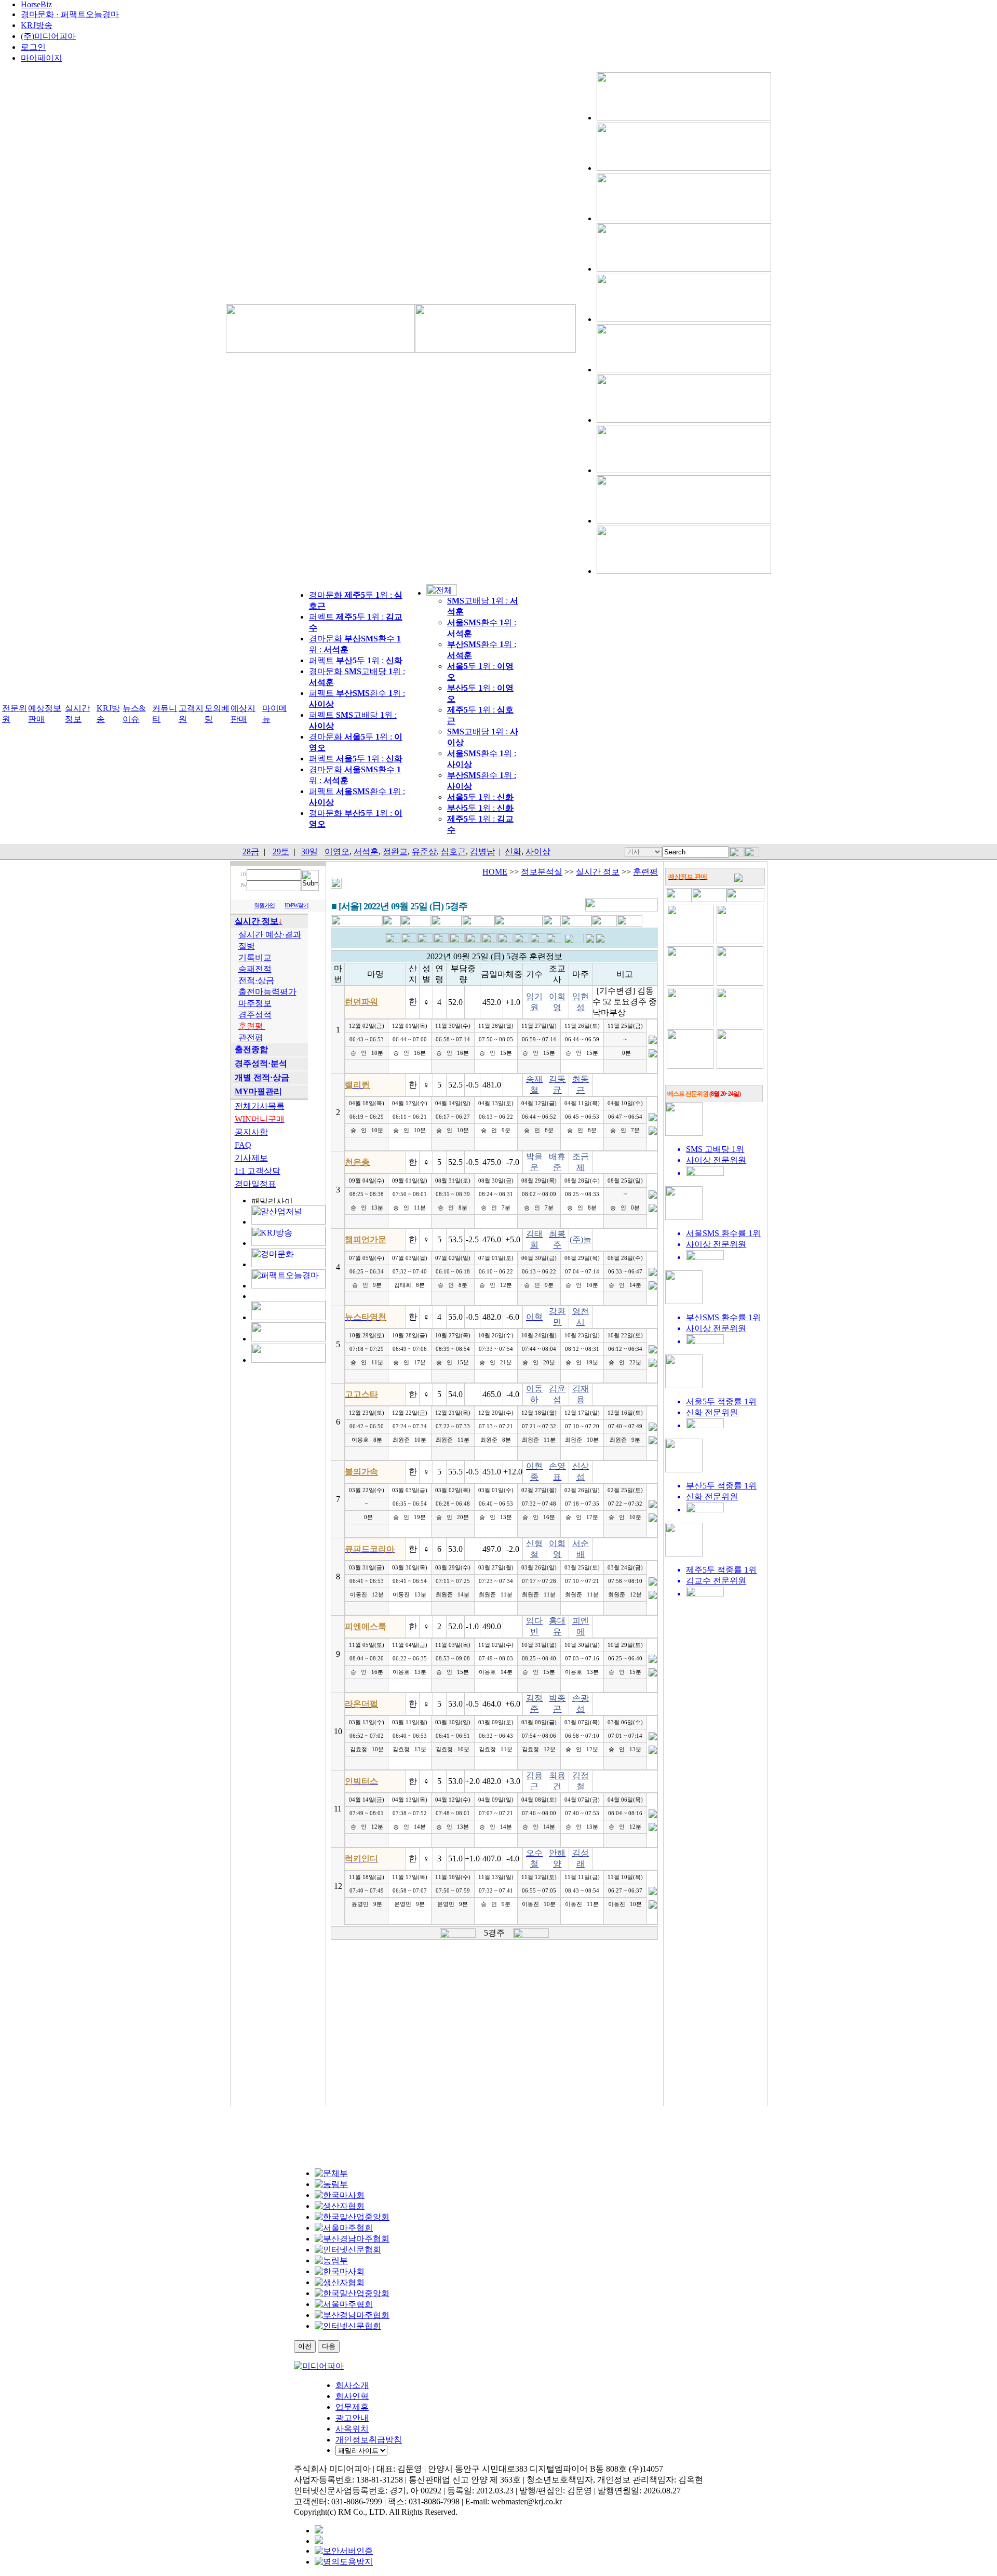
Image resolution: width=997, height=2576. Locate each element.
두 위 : (480, 797)
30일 (309, 851)
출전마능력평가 (267, 992)
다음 (329, 2346)
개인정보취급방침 (369, 2440)
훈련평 (645, 872)
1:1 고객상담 (258, 1171)
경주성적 (255, 1015)
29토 (281, 851)
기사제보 (251, 1158)
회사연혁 (352, 2396)
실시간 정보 (598, 872)
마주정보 (255, 1003)
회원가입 (264, 905)
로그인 (33, 47)
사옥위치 (352, 2429)
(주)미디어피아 (48, 36)
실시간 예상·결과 (270, 935)
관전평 (251, 1037)
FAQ (243, 1145)
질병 (247, 946)
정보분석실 (542, 872)
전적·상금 (256, 980)
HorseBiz (36, 4)
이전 (305, 2346)
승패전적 (255, 969)
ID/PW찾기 (297, 905)
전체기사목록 (260, 1106)
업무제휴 (352, 2407)
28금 (251, 851)
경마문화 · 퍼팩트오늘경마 (70, 14)
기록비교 (255, 957)
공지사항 (251, 1132)
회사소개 (352, 2385)
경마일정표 (255, 1184)
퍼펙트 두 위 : (356, 660)
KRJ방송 (37, 25)
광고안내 (352, 2418)
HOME (495, 872)
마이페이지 (42, 58)
